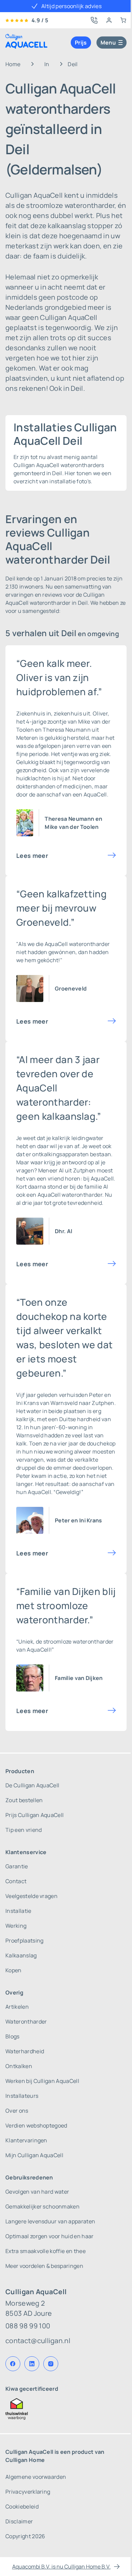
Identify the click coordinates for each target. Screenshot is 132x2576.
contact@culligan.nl (38, 2341)
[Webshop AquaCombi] (123, 20)
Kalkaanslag (21, 1955)
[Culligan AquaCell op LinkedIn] (32, 2364)
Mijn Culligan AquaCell (34, 2155)
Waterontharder (26, 2022)
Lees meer (32, 856)
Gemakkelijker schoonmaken (42, 2206)
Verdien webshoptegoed (36, 2125)
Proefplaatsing (24, 1941)
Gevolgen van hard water (37, 2192)
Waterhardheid (25, 2051)
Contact (16, 1881)
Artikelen (17, 2007)
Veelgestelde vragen (31, 1896)
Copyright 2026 (25, 2536)
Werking (16, 1926)
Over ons (17, 2111)
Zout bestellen (24, 1800)
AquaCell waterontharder (70, 1195)
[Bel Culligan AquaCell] (94, 20)
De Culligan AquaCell (32, 1785)
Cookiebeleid (22, 2506)
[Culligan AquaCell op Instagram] (51, 2364)
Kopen (14, 1970)
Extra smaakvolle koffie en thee (46, 2251)
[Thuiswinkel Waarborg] (66, 2409)
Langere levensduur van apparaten (50, 2221)
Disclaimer (19, 2521)
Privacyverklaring (28, 2492)
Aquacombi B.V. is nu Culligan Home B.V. (61, 2567)
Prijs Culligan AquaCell (35, 1815)
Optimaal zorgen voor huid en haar (50, 2236)
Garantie (17, 1866)
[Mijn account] (109, 20)
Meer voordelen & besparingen (44, 2266)
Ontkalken (19, 2066)
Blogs (13, 2036)
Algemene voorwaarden (36, 2477)
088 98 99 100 (28, 2326)
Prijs (81, 43)
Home (13, 64)
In (47, 64)
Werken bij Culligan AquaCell (42, 2081)
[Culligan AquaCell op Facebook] (13, 2364)
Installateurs (22, 2096)
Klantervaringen (26, 2140)
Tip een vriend (24, 1830)
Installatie (18, 1911)
